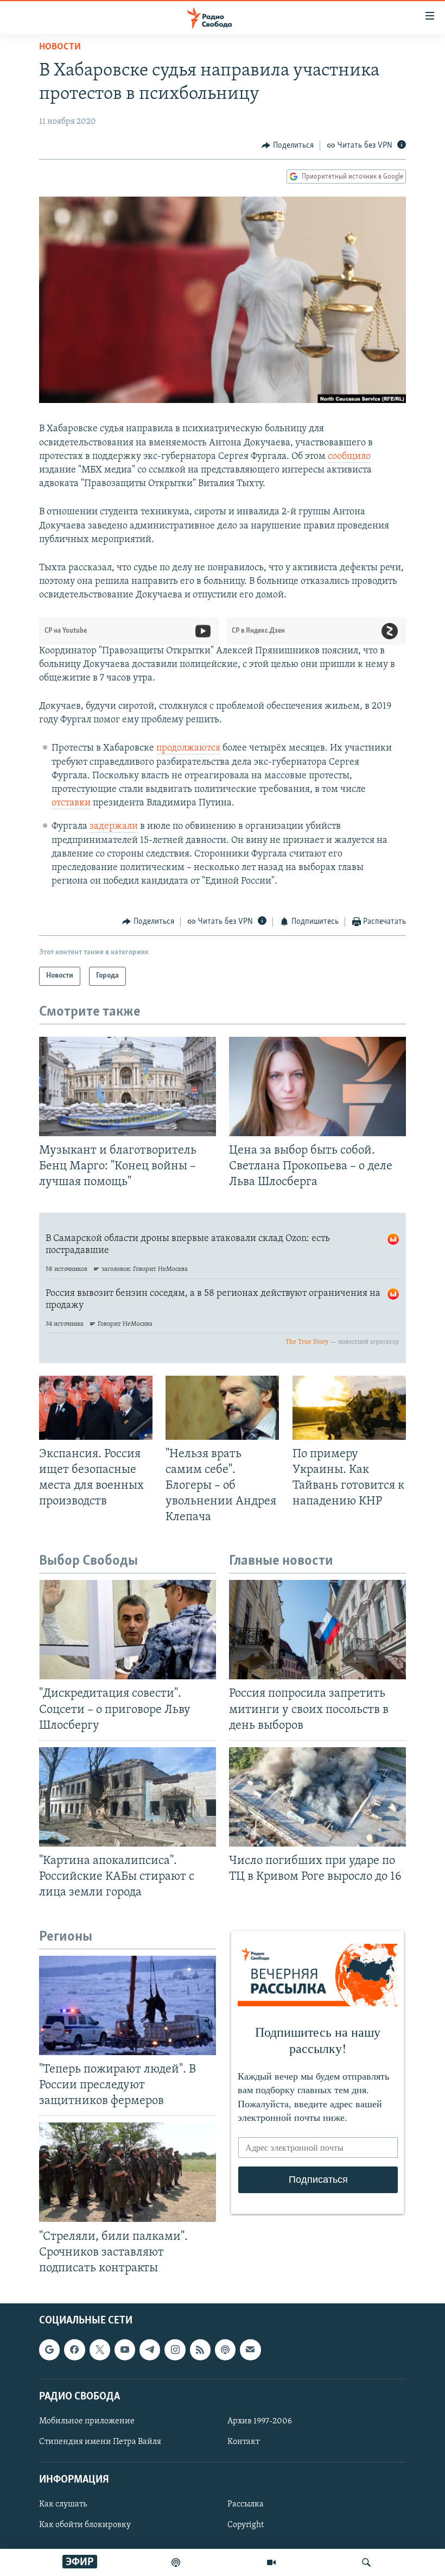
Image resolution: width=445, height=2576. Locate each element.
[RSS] (200, 2350)
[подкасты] (176, 2562)
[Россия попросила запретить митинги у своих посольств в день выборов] (317, 1630)
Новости (60, 47)
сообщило (349, 457)
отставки (71, 803)
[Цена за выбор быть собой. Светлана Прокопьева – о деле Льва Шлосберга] (317, 1087)
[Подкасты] (225, 2350)
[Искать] (366, 2562)
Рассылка (246, 2504)
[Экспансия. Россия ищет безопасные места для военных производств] (96, 1408)
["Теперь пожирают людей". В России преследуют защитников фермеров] (128, 2005)
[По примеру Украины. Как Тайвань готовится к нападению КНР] (349, 1408)
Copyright (246, 2525)
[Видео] (271, 2562)
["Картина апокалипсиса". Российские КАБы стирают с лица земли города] (128, 1797)
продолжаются (188, 748)
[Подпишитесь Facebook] (74, 2350)
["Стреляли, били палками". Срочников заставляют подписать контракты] (128, 2172)
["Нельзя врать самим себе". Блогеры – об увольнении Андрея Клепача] (222, 1408)
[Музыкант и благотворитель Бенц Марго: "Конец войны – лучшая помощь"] (128, 1087)
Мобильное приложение (87, 2421)
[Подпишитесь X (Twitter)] (100, 2350)
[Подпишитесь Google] (49, 2350)
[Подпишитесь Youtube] (125, 2350)
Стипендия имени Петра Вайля (100, 2442)
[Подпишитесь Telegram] (150, 2350)
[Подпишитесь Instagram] (175, 2350)
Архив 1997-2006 (260, 2421)
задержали (114, 827)
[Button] (288, 146)
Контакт (243, 2442)
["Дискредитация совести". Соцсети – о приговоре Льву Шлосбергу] (128, 1630)
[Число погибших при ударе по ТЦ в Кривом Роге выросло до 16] (317, 1797)
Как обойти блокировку (85, 2525)
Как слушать (63, 2504)
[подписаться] (250, 2350)
